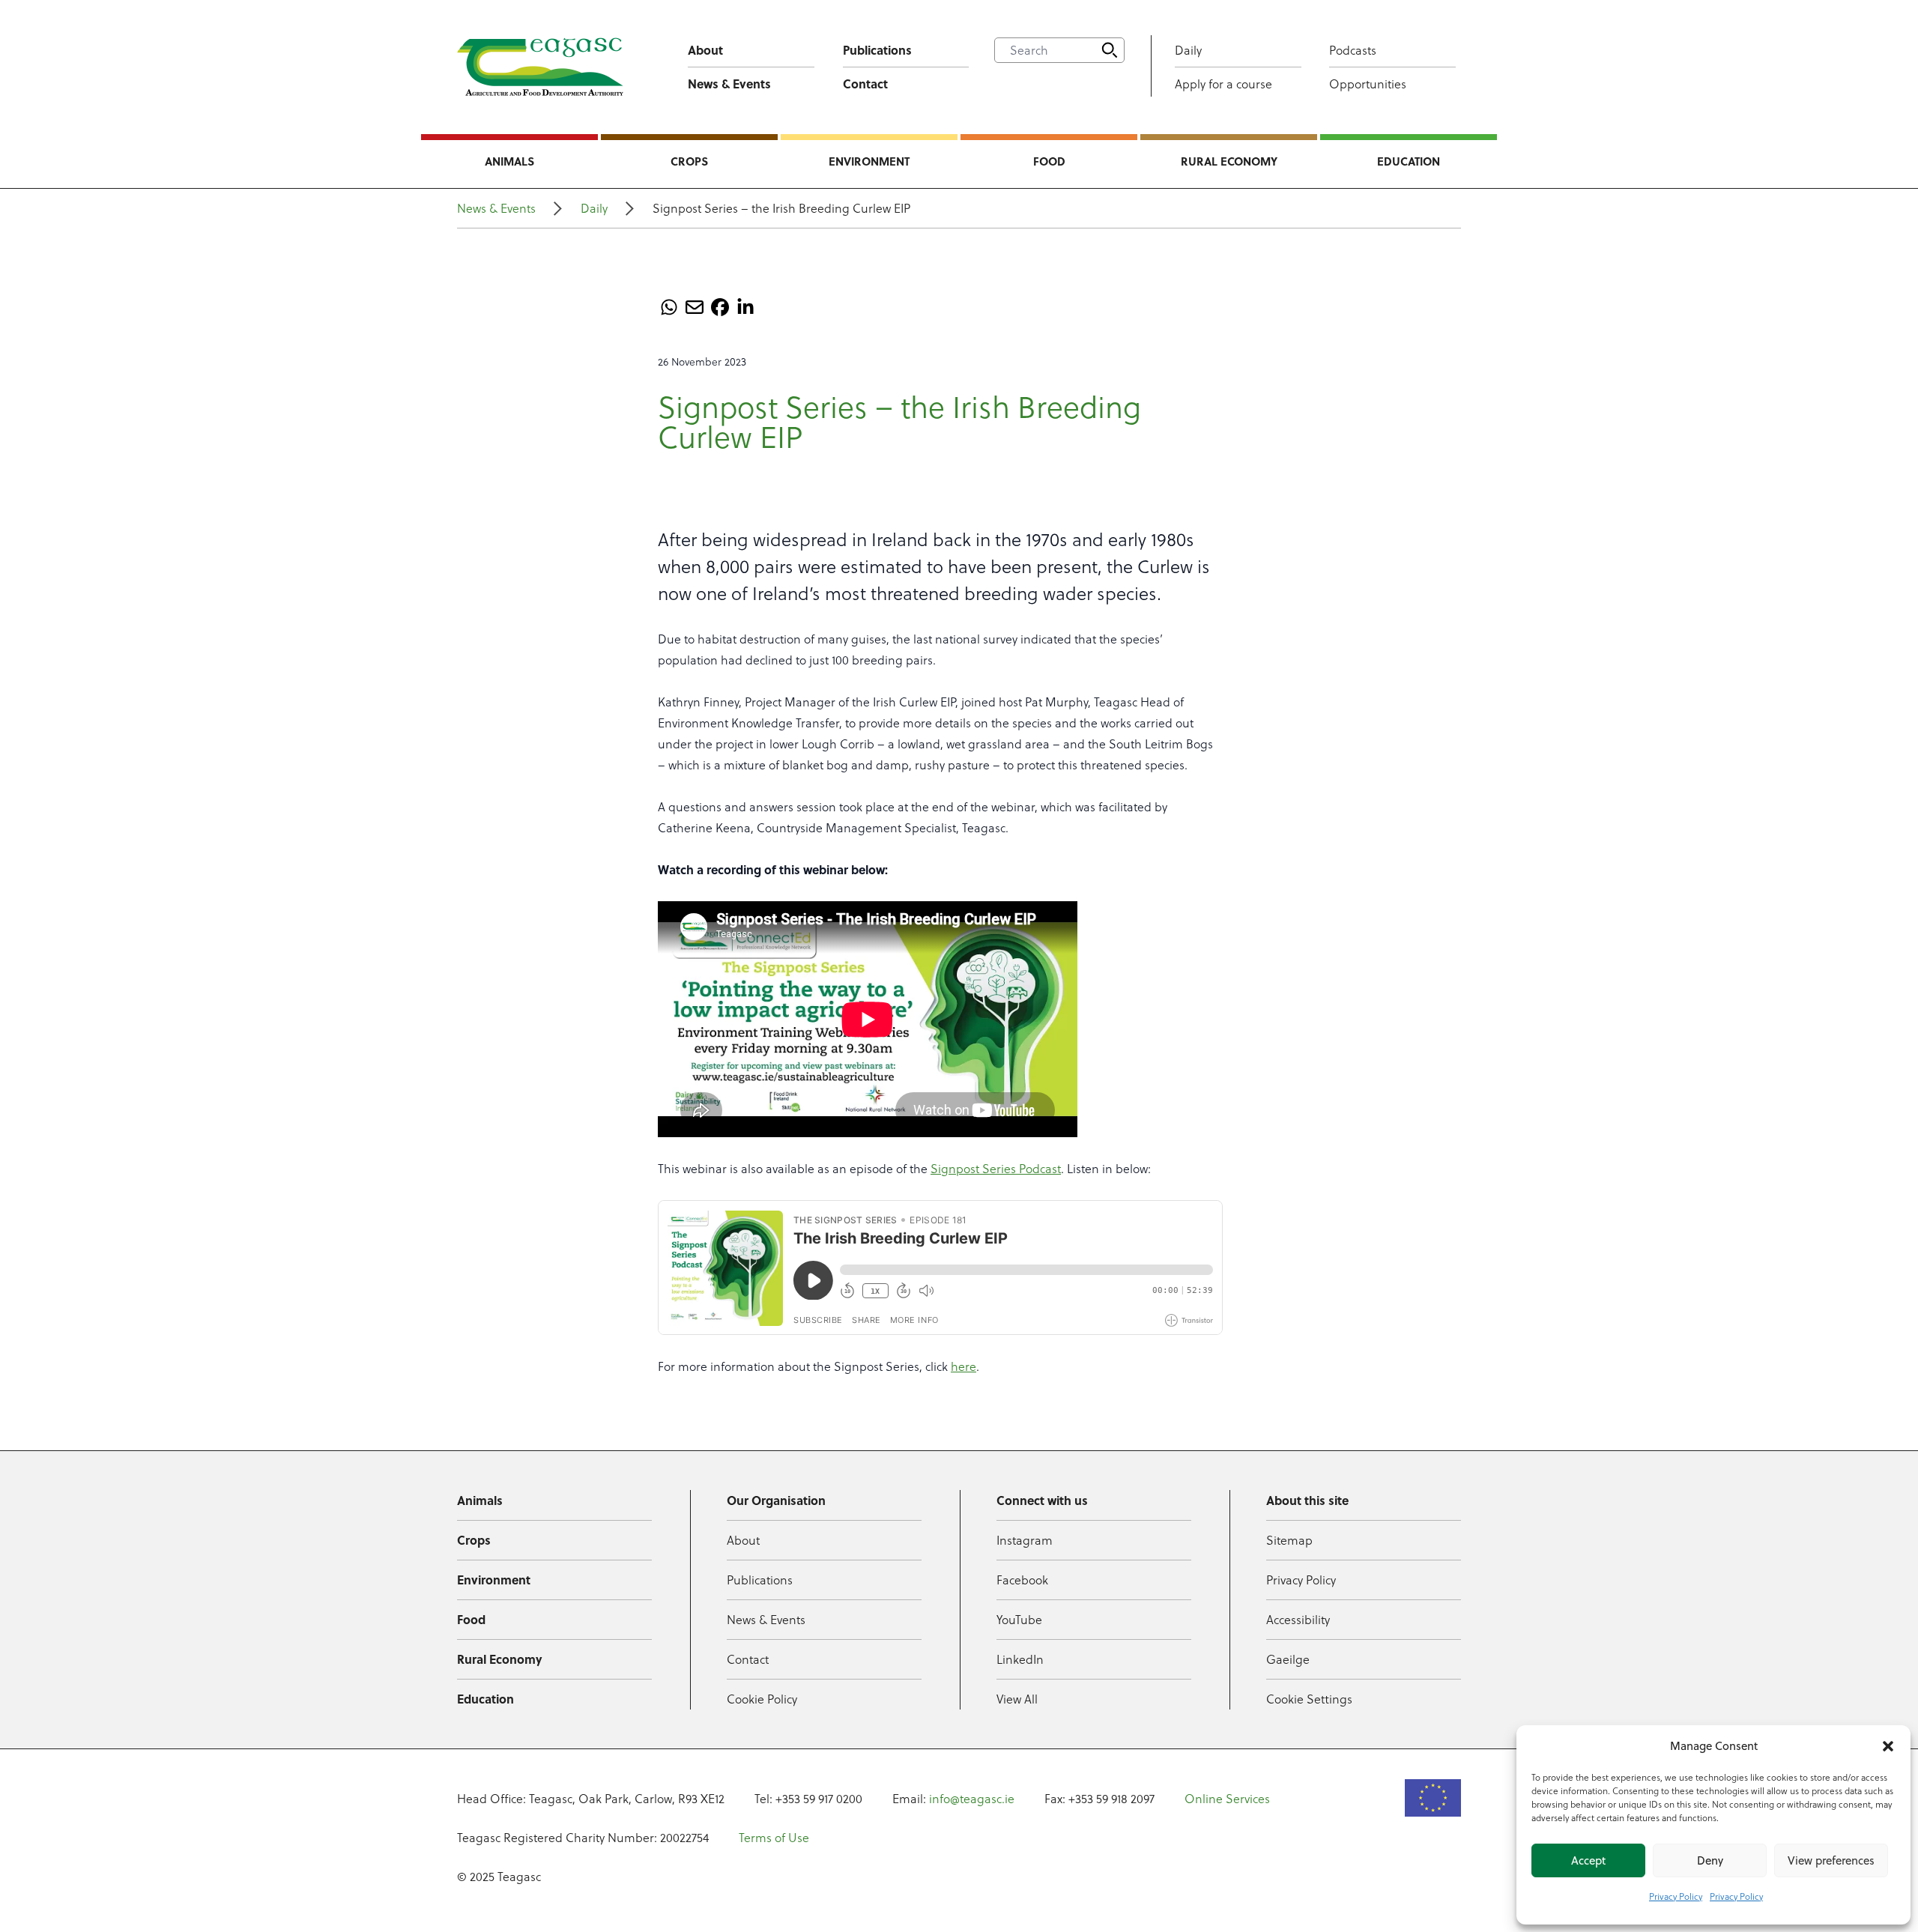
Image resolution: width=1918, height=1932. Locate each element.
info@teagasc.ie (972, 1799)
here (963, 1366)
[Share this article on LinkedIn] (745, 307)
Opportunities (1368, 84)
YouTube (1019, 1620)
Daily (1188, 50)
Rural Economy (1229, 161)
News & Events (729, 84)
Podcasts (1353, 50)
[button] (1888, 1746)
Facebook (1022, 1580)
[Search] (1110, 50)
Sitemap (1289, 1540)
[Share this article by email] (695, 307)
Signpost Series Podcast (996, 1169)
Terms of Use (774, 1838)
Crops (689, 161)
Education (1409, 161)
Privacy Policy (1676, 1896)
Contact (865, 84)
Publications (877, 50)
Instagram (1025, 1540)
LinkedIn (1020, 1659)
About (705, 50)
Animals (509, 161)
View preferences (1831, 1860)
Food (1049, 161)
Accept (1588, 1860)
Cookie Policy (762, 1699)
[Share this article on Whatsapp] (669, 307)
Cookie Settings (1309, 1699)
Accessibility (1298, 1620)
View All (1017, 1699)
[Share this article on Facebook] (720, 307)
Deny (1710, 1860)
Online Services (1227, 1799)
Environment (869, 161)
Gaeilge (1288, 1659)
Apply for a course (1223, 84)
